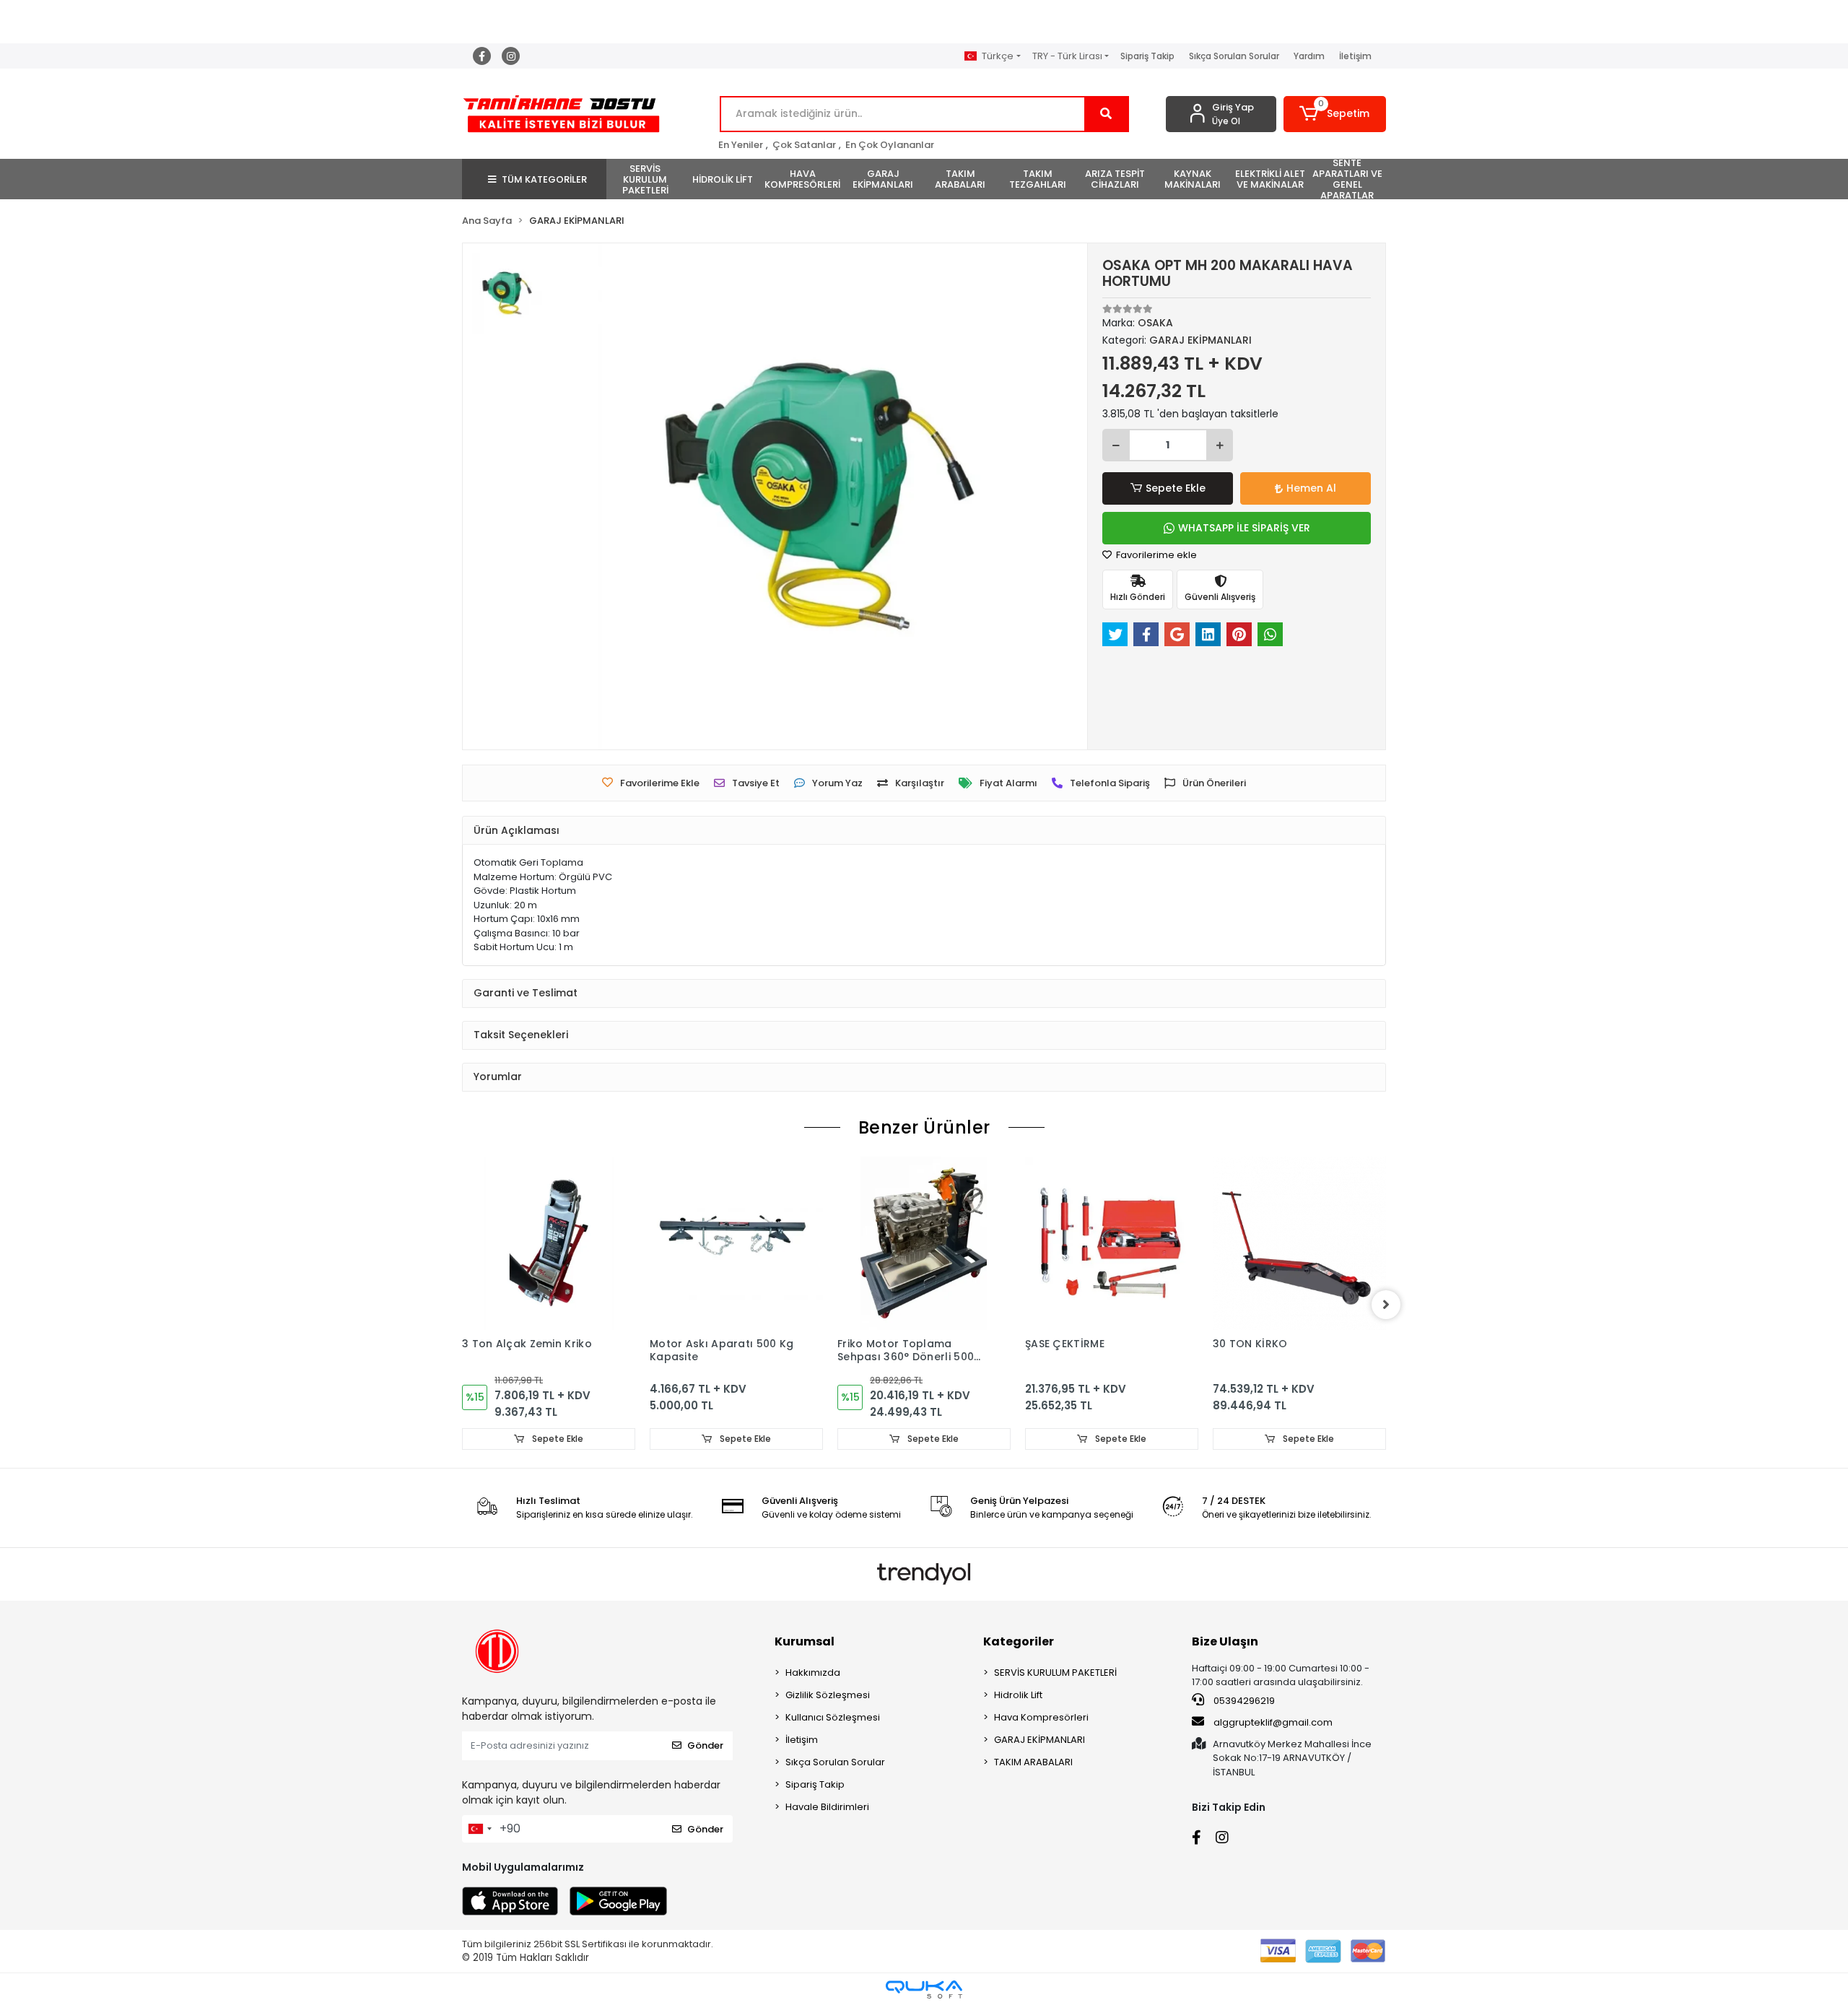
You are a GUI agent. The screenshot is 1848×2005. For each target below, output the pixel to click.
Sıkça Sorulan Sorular (1234, 56)
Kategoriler (1019, 1641)
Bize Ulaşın (1225, 1641)
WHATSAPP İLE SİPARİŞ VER (1244, 528)
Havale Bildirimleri (827, 1807)
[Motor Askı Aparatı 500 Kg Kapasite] (736, 1243)
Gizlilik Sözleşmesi (828, 1695)
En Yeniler (741, 145)
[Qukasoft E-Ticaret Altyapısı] (924, 1989)
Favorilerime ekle (1155, 555)
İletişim (1355, 56)
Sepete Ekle (1176, 488)
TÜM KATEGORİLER (544, 179)
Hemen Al (1311, 488)
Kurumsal (805, 1641)
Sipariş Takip (1147, 56)
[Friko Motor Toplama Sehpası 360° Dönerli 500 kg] (924, 1243)
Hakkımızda (813, 1673)
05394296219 (1243, 1701)
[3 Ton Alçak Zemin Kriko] (549, 1243)
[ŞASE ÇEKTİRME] (1112, 1243)
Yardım (1309, 56)
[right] (1386, 1305)
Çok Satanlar (804, 145)
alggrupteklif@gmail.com (1273, 1722)
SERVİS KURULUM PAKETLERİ (1055, 1673)
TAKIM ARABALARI (1033, 1762)
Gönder (705, 1745)
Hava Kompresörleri (1041, 1717)
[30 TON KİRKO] (1299, 1243)
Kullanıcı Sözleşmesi (833, 1717)
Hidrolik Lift (1018, 1695)
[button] (1335, 114)
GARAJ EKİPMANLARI (1039, 1740)
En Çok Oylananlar (890, 145)
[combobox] (479, 1829)
